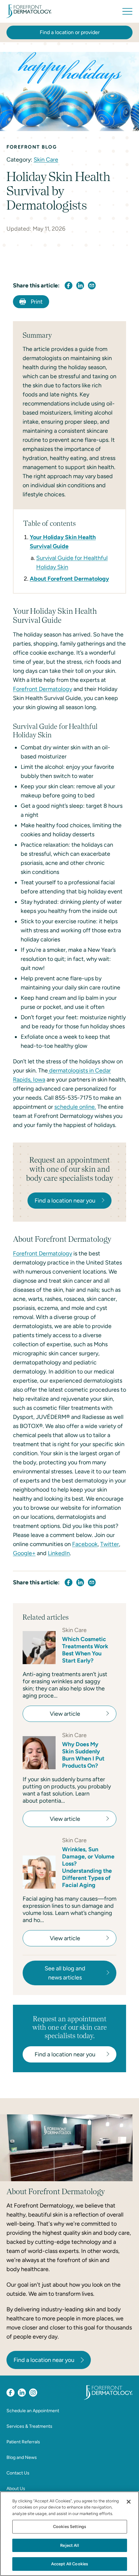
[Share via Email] (92, 285)
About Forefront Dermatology (69, 579)
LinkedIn (59, 1553)
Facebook (85, 1544)
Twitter (110, 1544)
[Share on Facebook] (69, 285)
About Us (16, 2489)
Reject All (69, 2545)
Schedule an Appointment (33, 2411)
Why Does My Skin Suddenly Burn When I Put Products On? (83, 1755)
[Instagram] (33, 2393)
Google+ (24, 1553)
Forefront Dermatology (43, 689)
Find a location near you (44, 2360)
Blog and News (22, 2457)
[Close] (129, 2502)
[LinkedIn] (22, 2393)
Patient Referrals (23, 2442)
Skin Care (46, 160)
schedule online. (75, 1107)
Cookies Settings (69, 2527)
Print (37, 302)
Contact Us (18, 2473)
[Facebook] (11, 2393)
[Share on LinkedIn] (80, 285)
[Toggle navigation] (127, 11)
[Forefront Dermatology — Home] (29, 11)
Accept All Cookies (69, 2564)
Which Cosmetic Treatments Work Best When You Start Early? (85, 1650)
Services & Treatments (29, 2426)
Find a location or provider (70, 32)
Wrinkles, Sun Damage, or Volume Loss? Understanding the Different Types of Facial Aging (88, 1867)
